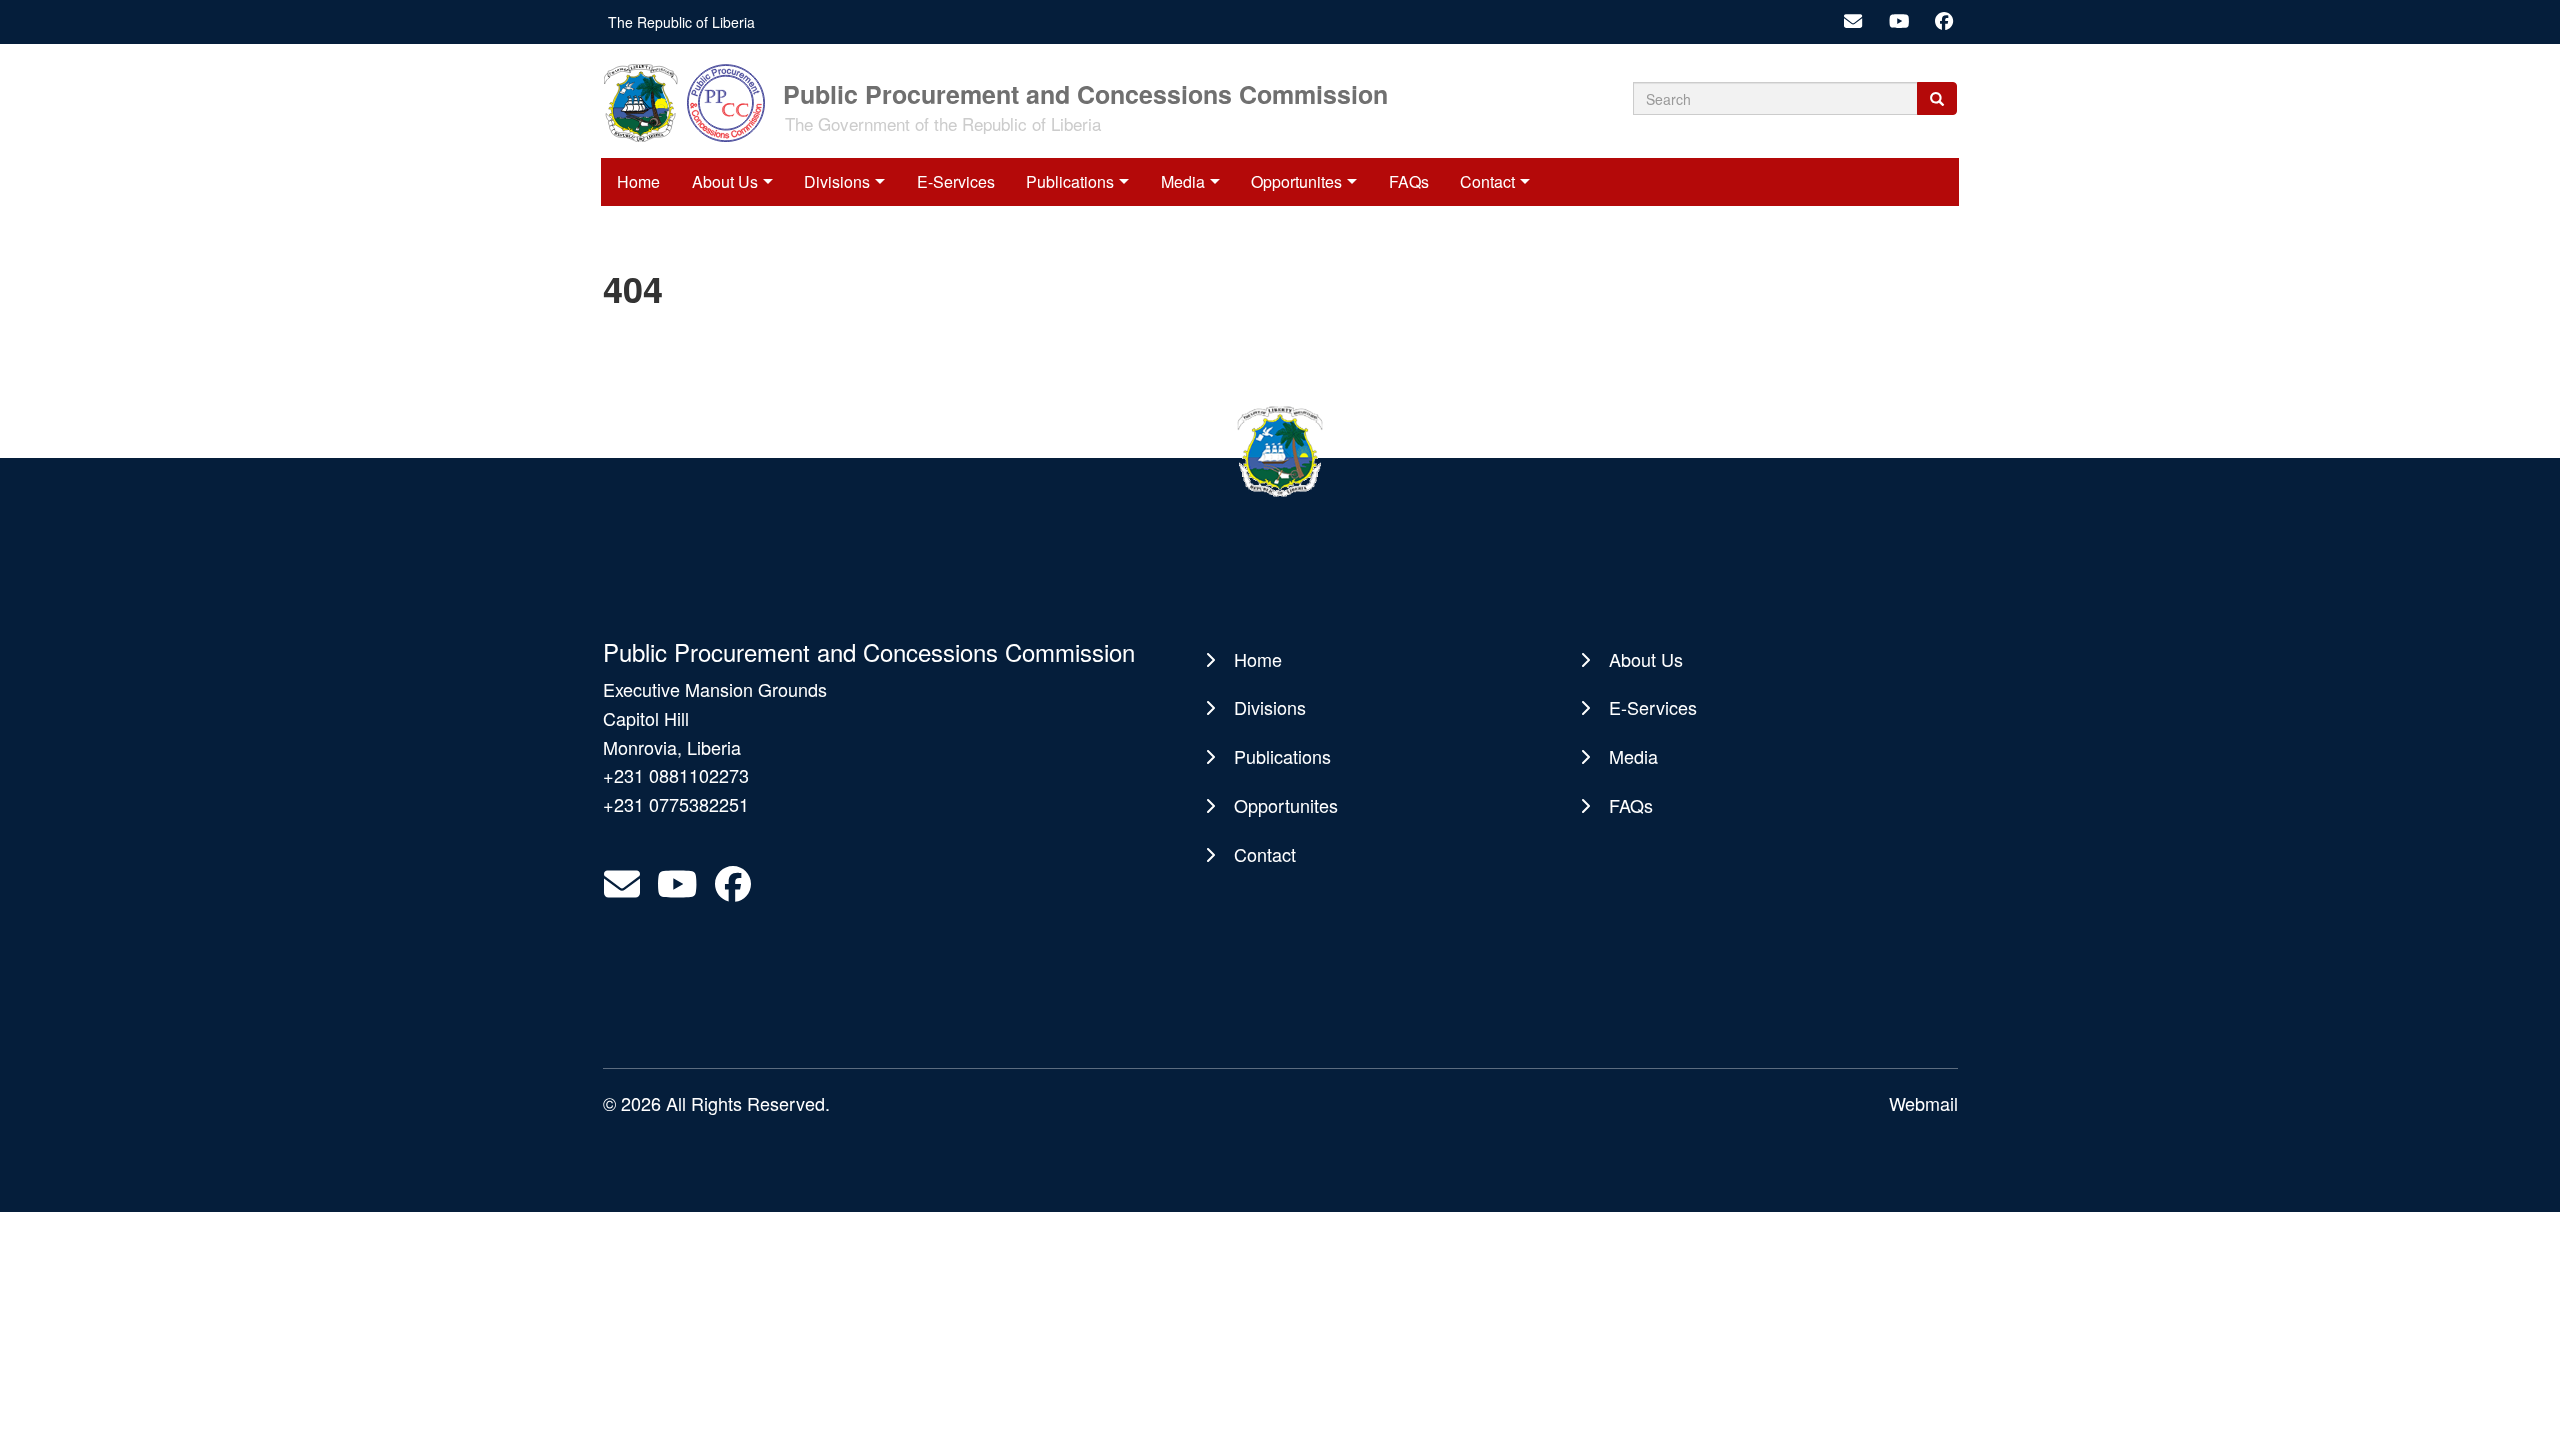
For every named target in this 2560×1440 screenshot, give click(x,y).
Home (638, 181)
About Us (725, 181)
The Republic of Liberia (681, 22)
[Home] (691, 101)
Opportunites (1296, 181)
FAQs (1409, 181)
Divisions (837, 181)
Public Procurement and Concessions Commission (1085, 92)
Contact (1487, 181)
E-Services (956, 181)
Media (1183, 181)
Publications (1070, 181)
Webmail (1923, 1103)
